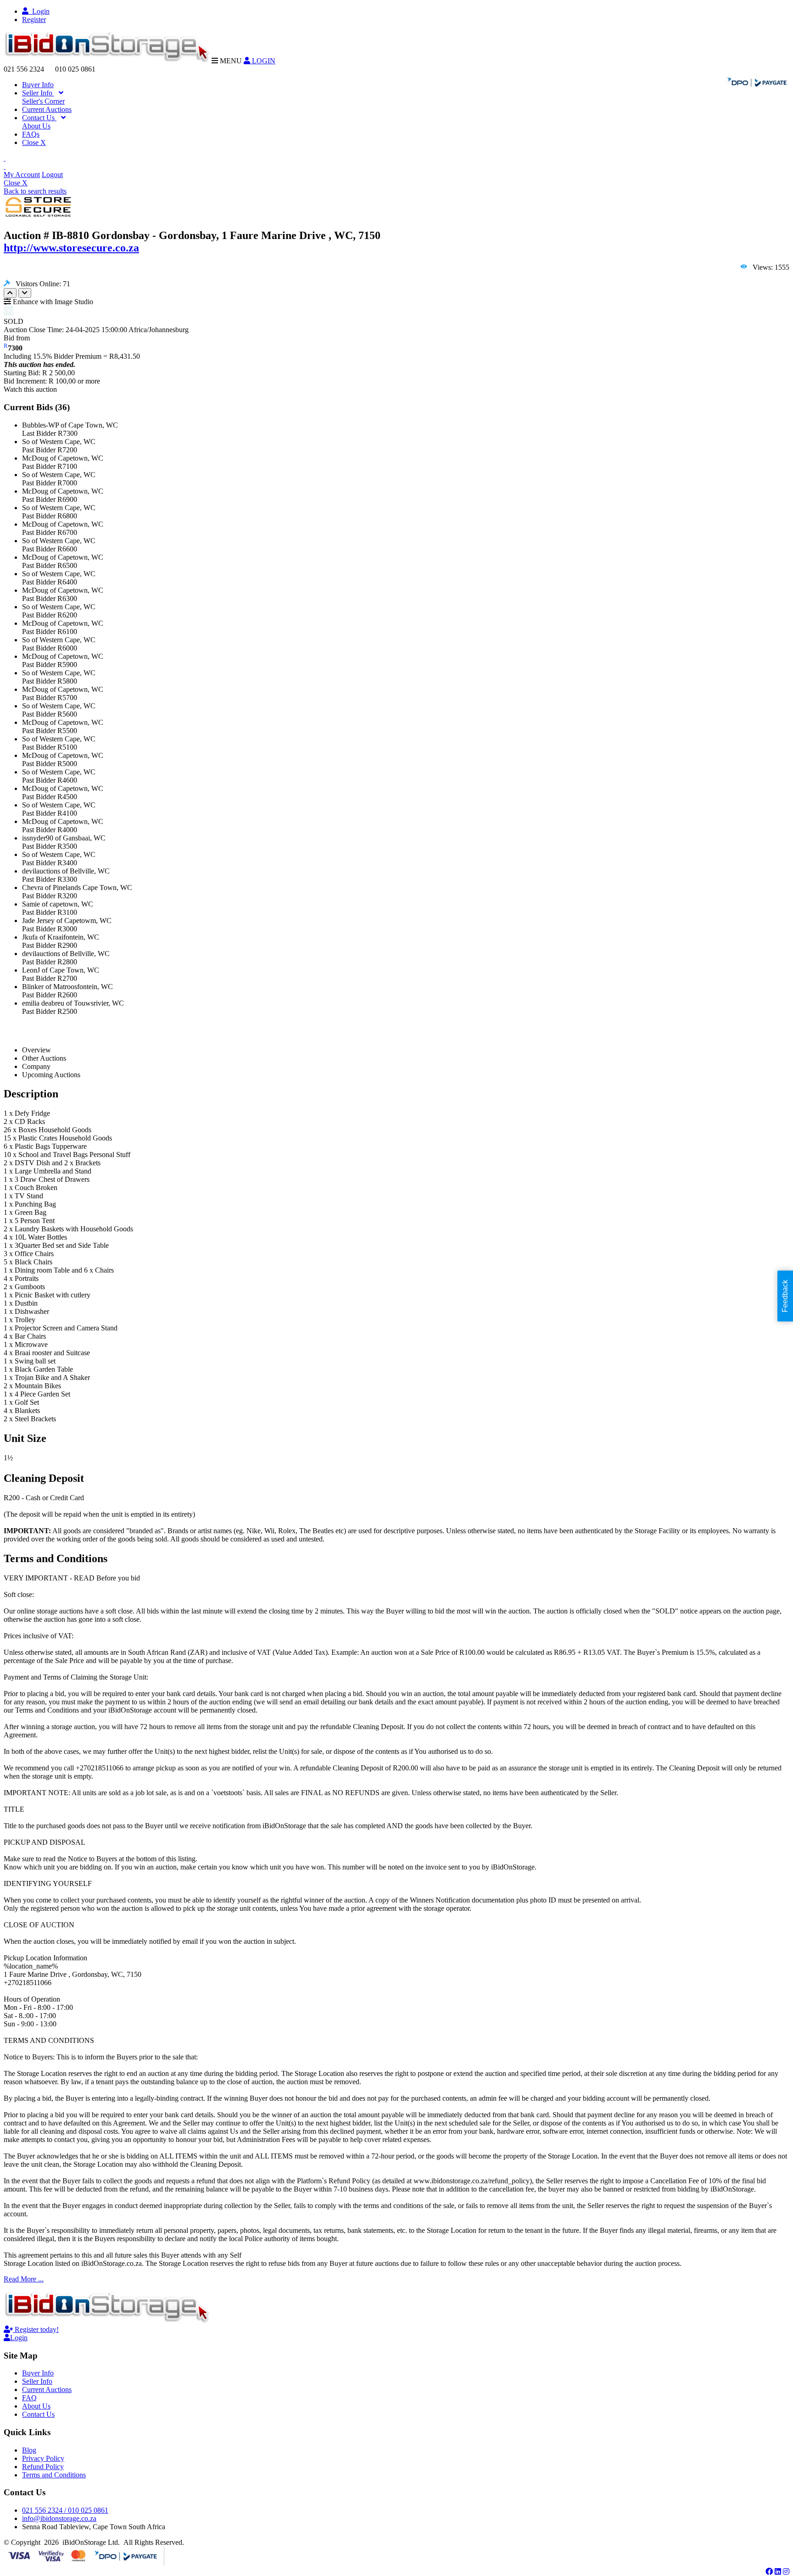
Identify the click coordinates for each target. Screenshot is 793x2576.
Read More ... (24, 2279)
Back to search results (35, 191)
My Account (22, 175)
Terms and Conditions (54, 2475)
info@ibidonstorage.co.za (59, 2518)
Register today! (36, 2329)
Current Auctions (47, 109)
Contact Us (39, 118)
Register (34, 19)
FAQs (31, 134)
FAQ (29, 2398)
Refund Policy (43, 2467)
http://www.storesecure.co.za (71, 248)
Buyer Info (38, 85)
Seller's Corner (43, 101)
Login (39, 11)
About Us (36, 126)
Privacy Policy (43, 2458)
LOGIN (263, 61)
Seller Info (38, 93)
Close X (34, 142)
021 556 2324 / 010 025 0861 (65, 2510)
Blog (29, 2450)
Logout (52, 175)
